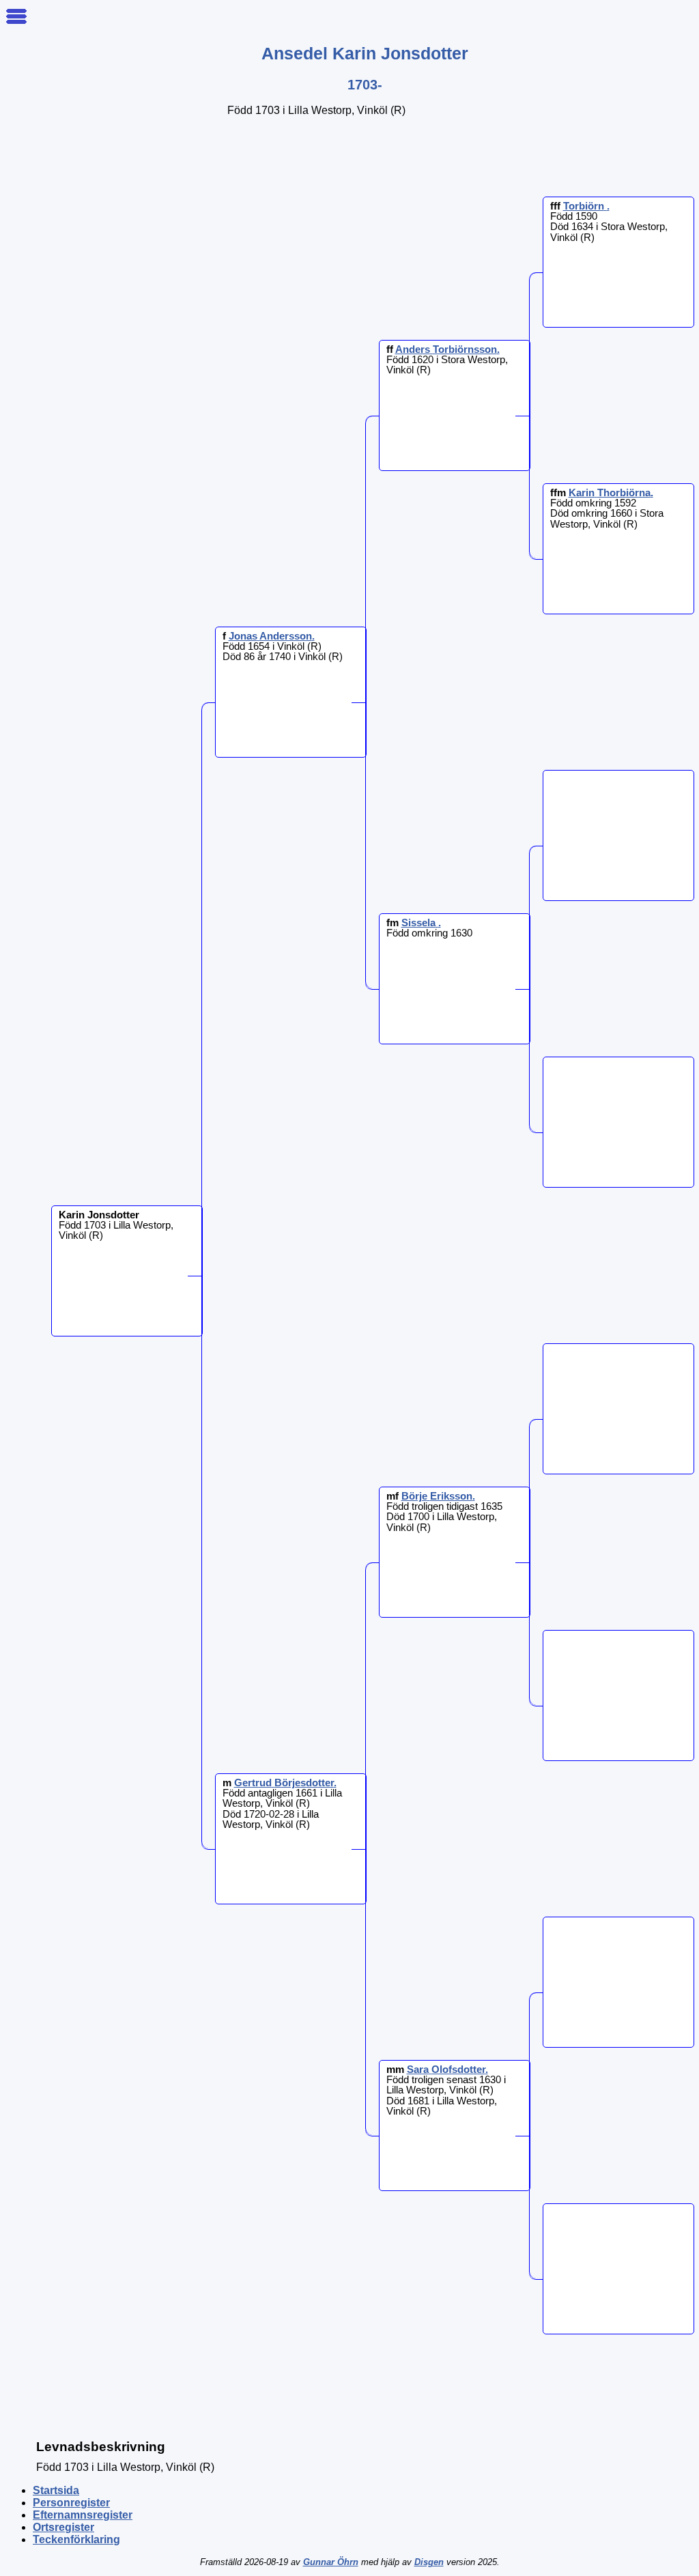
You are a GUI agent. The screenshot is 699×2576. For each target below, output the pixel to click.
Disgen (429, 2562)
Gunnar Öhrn (331, 2562)
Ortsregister (63, 2527)
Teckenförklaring (76, 2539)
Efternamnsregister (83, 2515)
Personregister (71, 2503)
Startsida (56, 2490)
